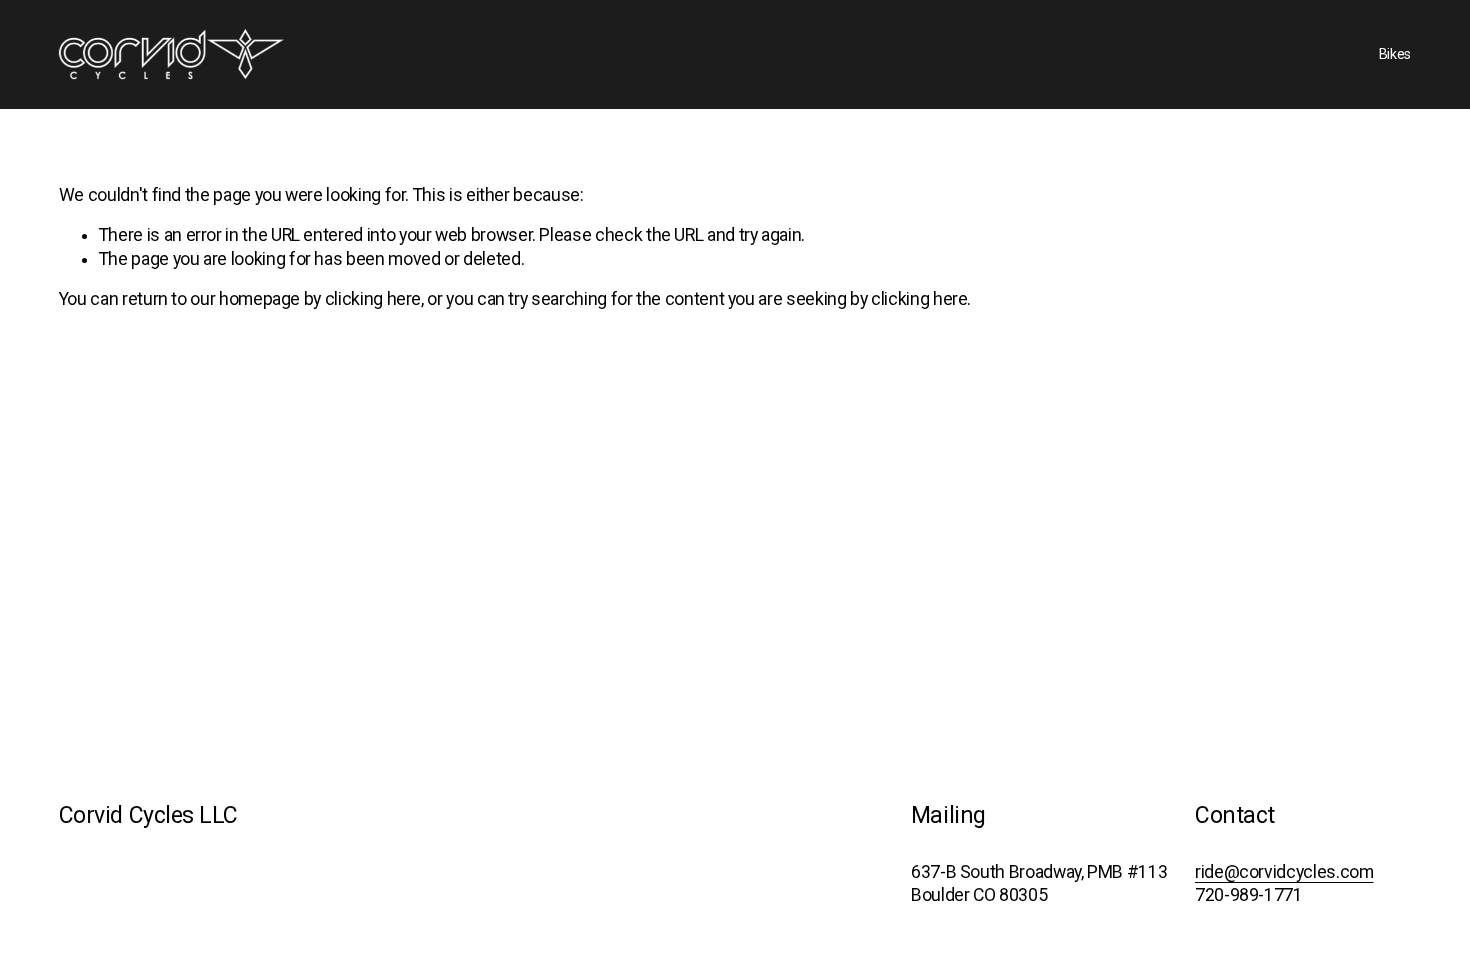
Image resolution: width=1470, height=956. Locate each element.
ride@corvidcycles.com (1284, 872)
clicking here (373, 299)
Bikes (1395, 54)
